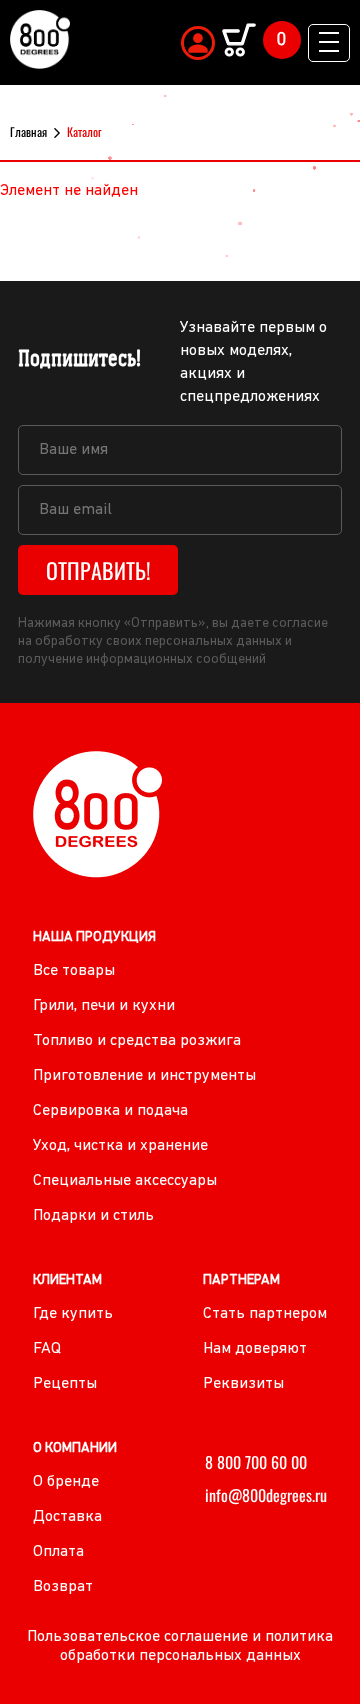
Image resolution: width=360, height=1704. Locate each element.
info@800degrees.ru (266, 1495)
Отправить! (98, 570)
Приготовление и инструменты (144, 1076)
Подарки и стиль (93, 1216)
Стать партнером (265, 1314)
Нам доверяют (255, 1349)
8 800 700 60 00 (256, 1462)
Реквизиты (243, 1384)
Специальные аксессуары (125, 1181)
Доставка (67, 1517)
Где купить (73, 1314)
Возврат (63, 1587)
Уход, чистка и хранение (120, 1146)
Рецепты (65, 1384)
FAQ (47, 1349)
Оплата (58, 1552)
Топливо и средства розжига (137, 1041)
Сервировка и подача (110, 1111)
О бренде (66, 1482)
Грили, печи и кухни (104, 1006)
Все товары (74, 971)
